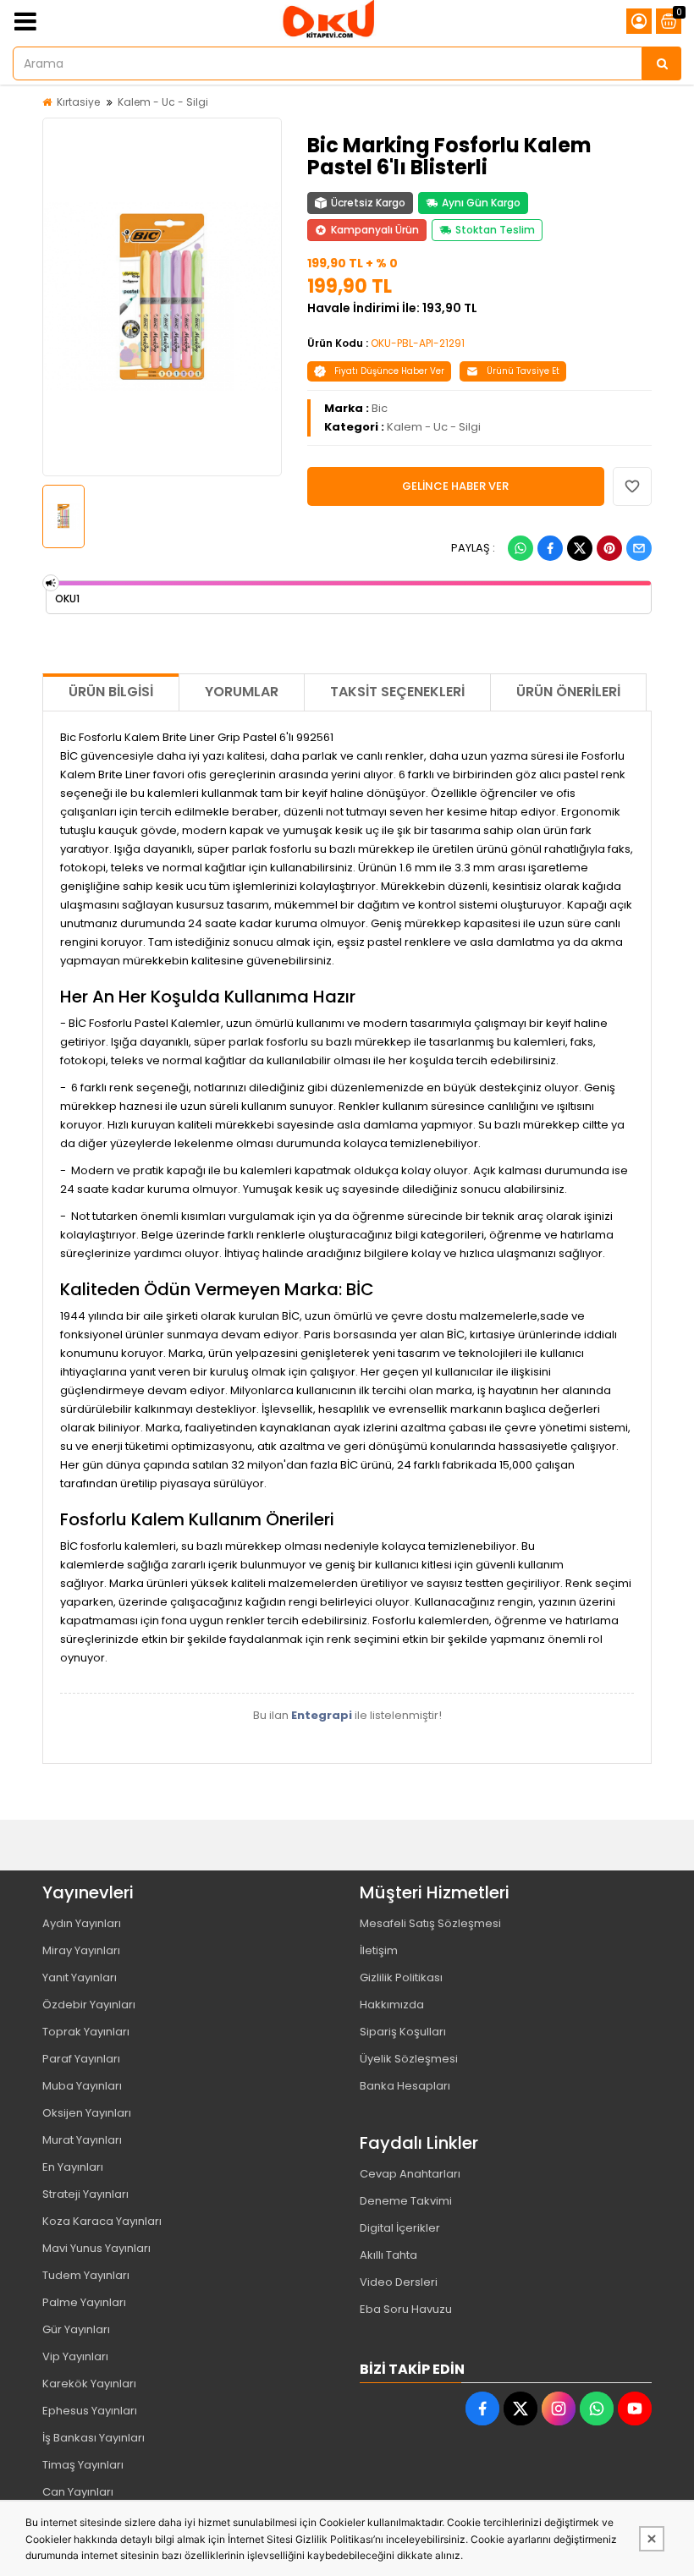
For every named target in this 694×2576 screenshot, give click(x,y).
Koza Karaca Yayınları (102, 2221)
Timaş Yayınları (83, 2465)
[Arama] (662, 63)
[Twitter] (580, 548)
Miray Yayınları (81, 1950)
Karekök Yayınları (89, 2384)
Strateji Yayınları (85, 2194)
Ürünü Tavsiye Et (523, 371)
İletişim (379, 1950)
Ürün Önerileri (568, 692)
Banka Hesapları (405, 2086)
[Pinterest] (609, 548)
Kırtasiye (78, 102)
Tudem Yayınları (86, 2275)
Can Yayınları (78, 2492)
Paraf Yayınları (81, 2059)
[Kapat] (652, 2539)
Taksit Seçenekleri (397, 692)
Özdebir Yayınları (89, 2005)
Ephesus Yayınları (90, 2411)
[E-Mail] (639, 548)
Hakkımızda (392, 2005)
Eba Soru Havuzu (406, 2309)
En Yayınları (73, 2167)
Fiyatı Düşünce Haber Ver (389, 371)
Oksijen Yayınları (87, 2113)
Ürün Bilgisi (111, 692)
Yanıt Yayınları (80, 1977)
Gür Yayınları (76, 2329)
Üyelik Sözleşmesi (409, 2059)
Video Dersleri (399, 2282)
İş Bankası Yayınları (94, 2438)
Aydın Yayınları (82, 1923)
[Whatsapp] (520, 548)
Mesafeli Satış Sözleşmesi (430, 1923)
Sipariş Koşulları (403, 2032)
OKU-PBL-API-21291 (418, 343)
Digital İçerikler (400, 2228)
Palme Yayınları (84, 2302)
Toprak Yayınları (86, 2032)
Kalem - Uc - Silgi (163, 102)
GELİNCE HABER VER (455, 486)
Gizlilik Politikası (401, 1977)
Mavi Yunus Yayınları (96, 2248)
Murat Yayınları (82, 2140)
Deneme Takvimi (406, 2201)
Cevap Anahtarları (410, 2174)
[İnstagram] (559, 2408)
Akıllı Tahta (388, 2255)
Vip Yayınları (75, 2356)
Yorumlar (242, 692)
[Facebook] (550, 548)
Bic (380, 408)
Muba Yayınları (82, 2086)
